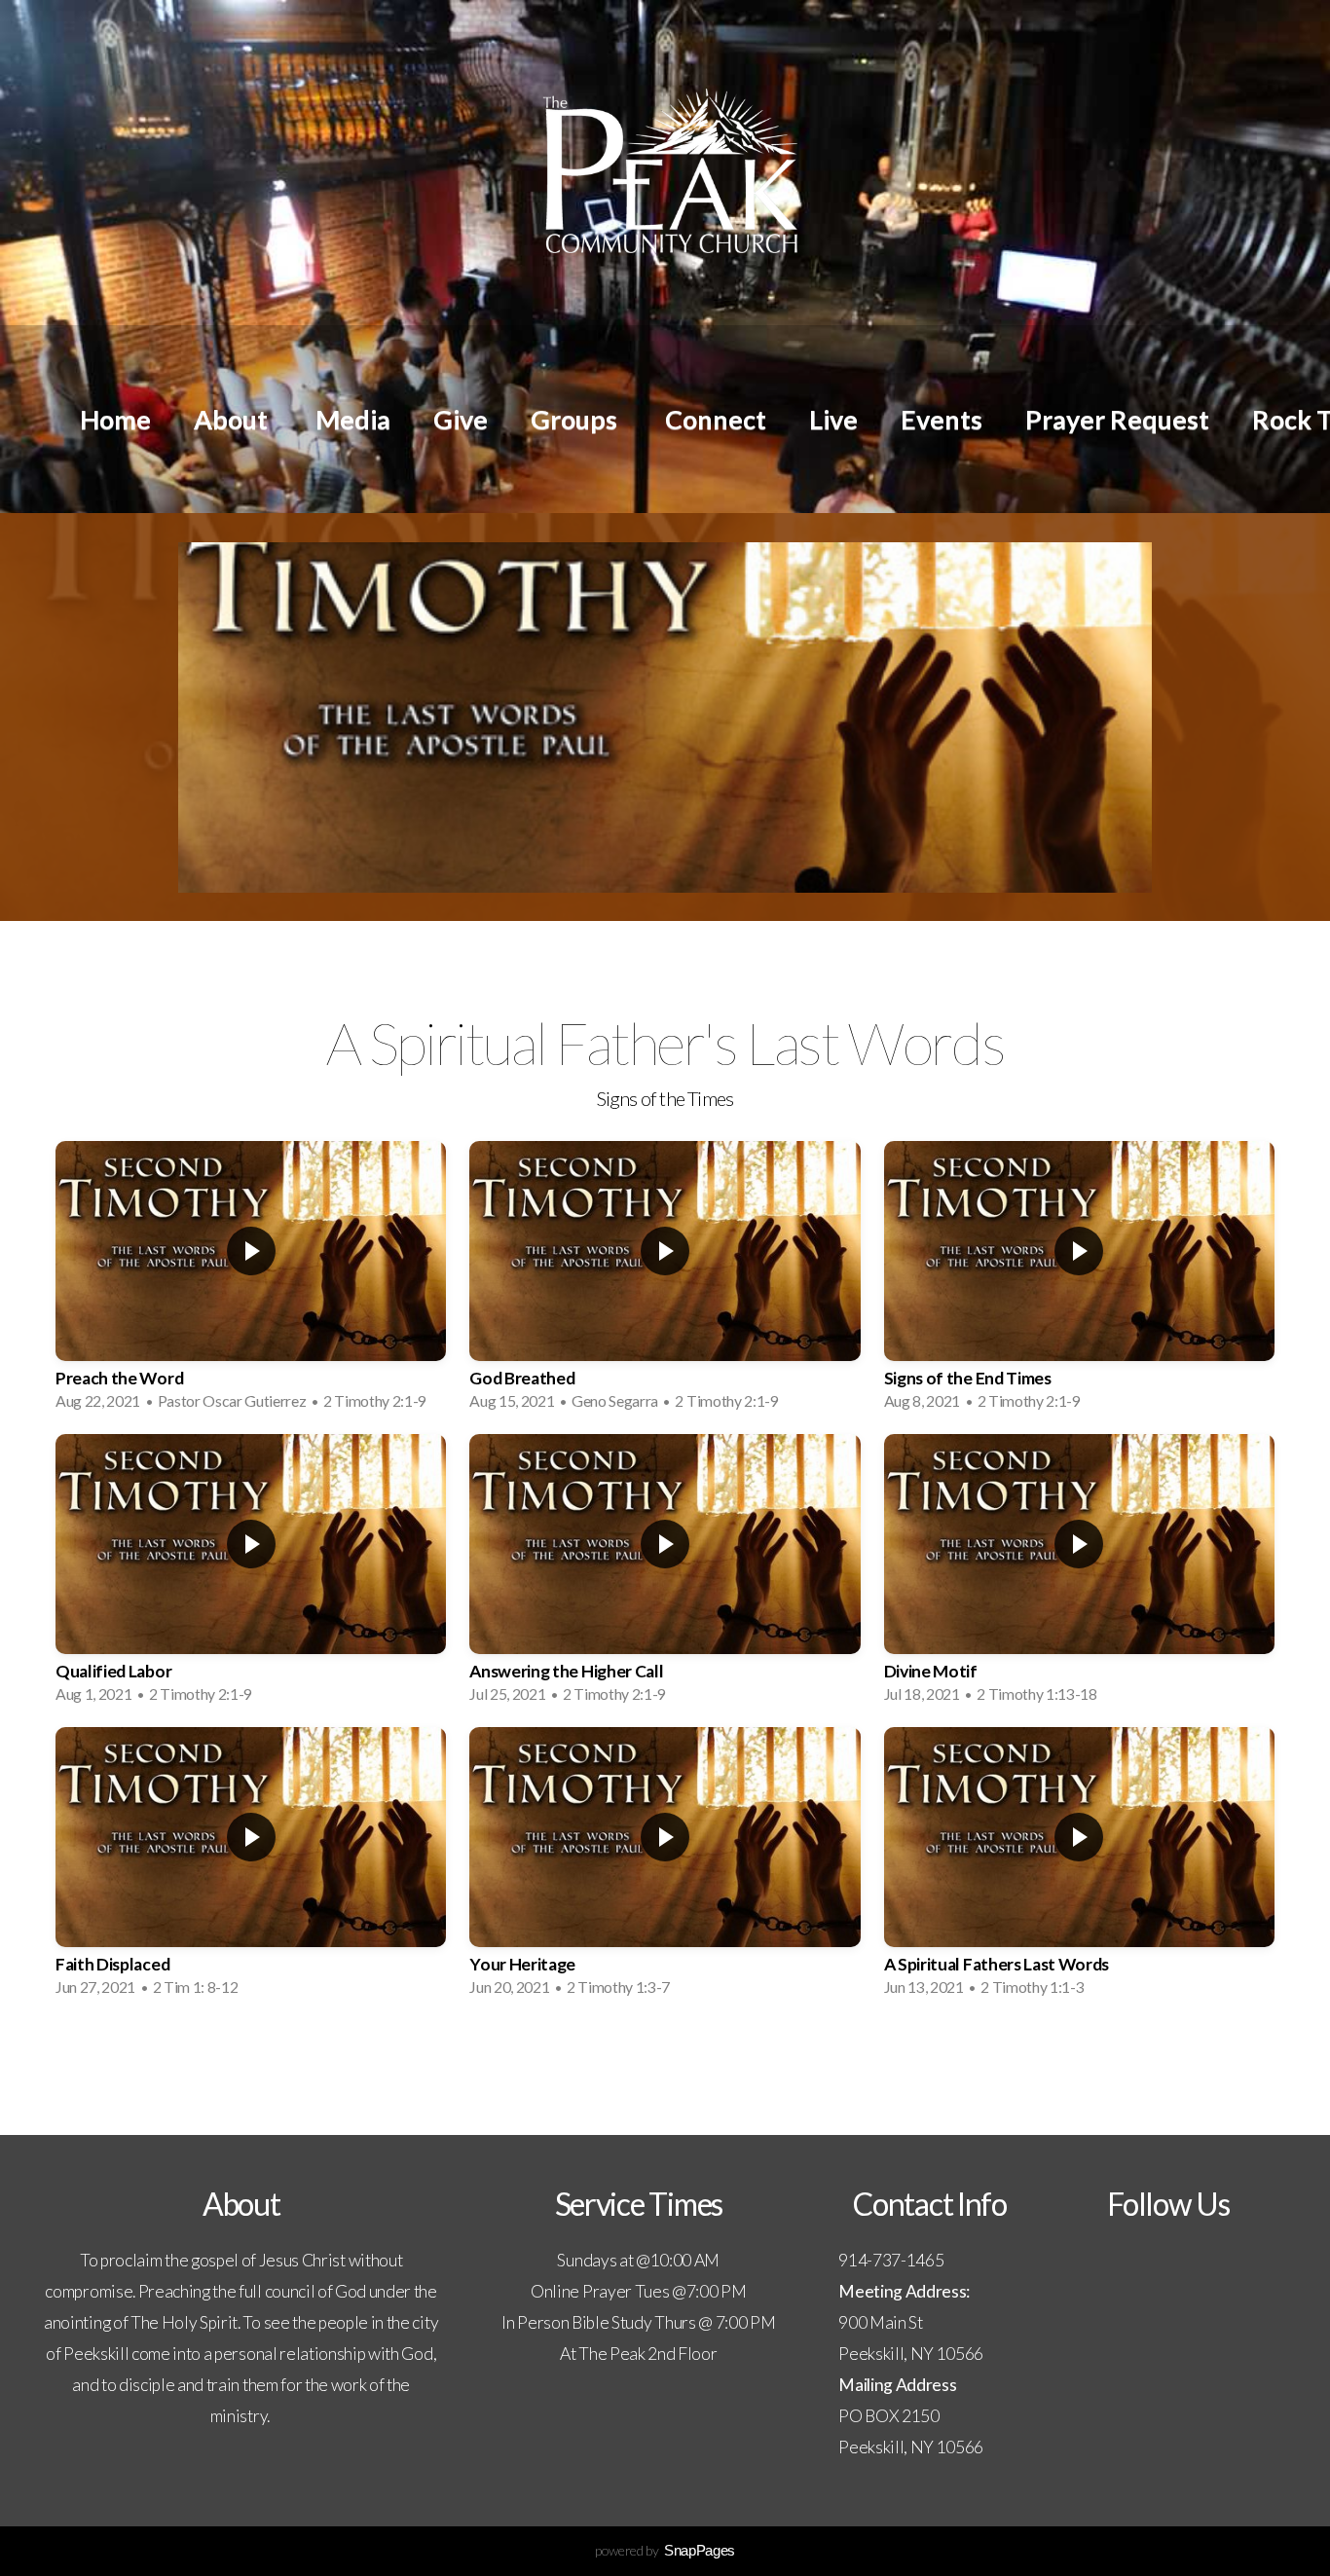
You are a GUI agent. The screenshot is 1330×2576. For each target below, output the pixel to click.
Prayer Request (1117, 419)
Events (942, 419)
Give (461, 419)
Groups (576, 419)
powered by (665, 2550)
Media (353, 419)
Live (833, 419)
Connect (716, 419)
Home (115, 419)
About (233, 419)
